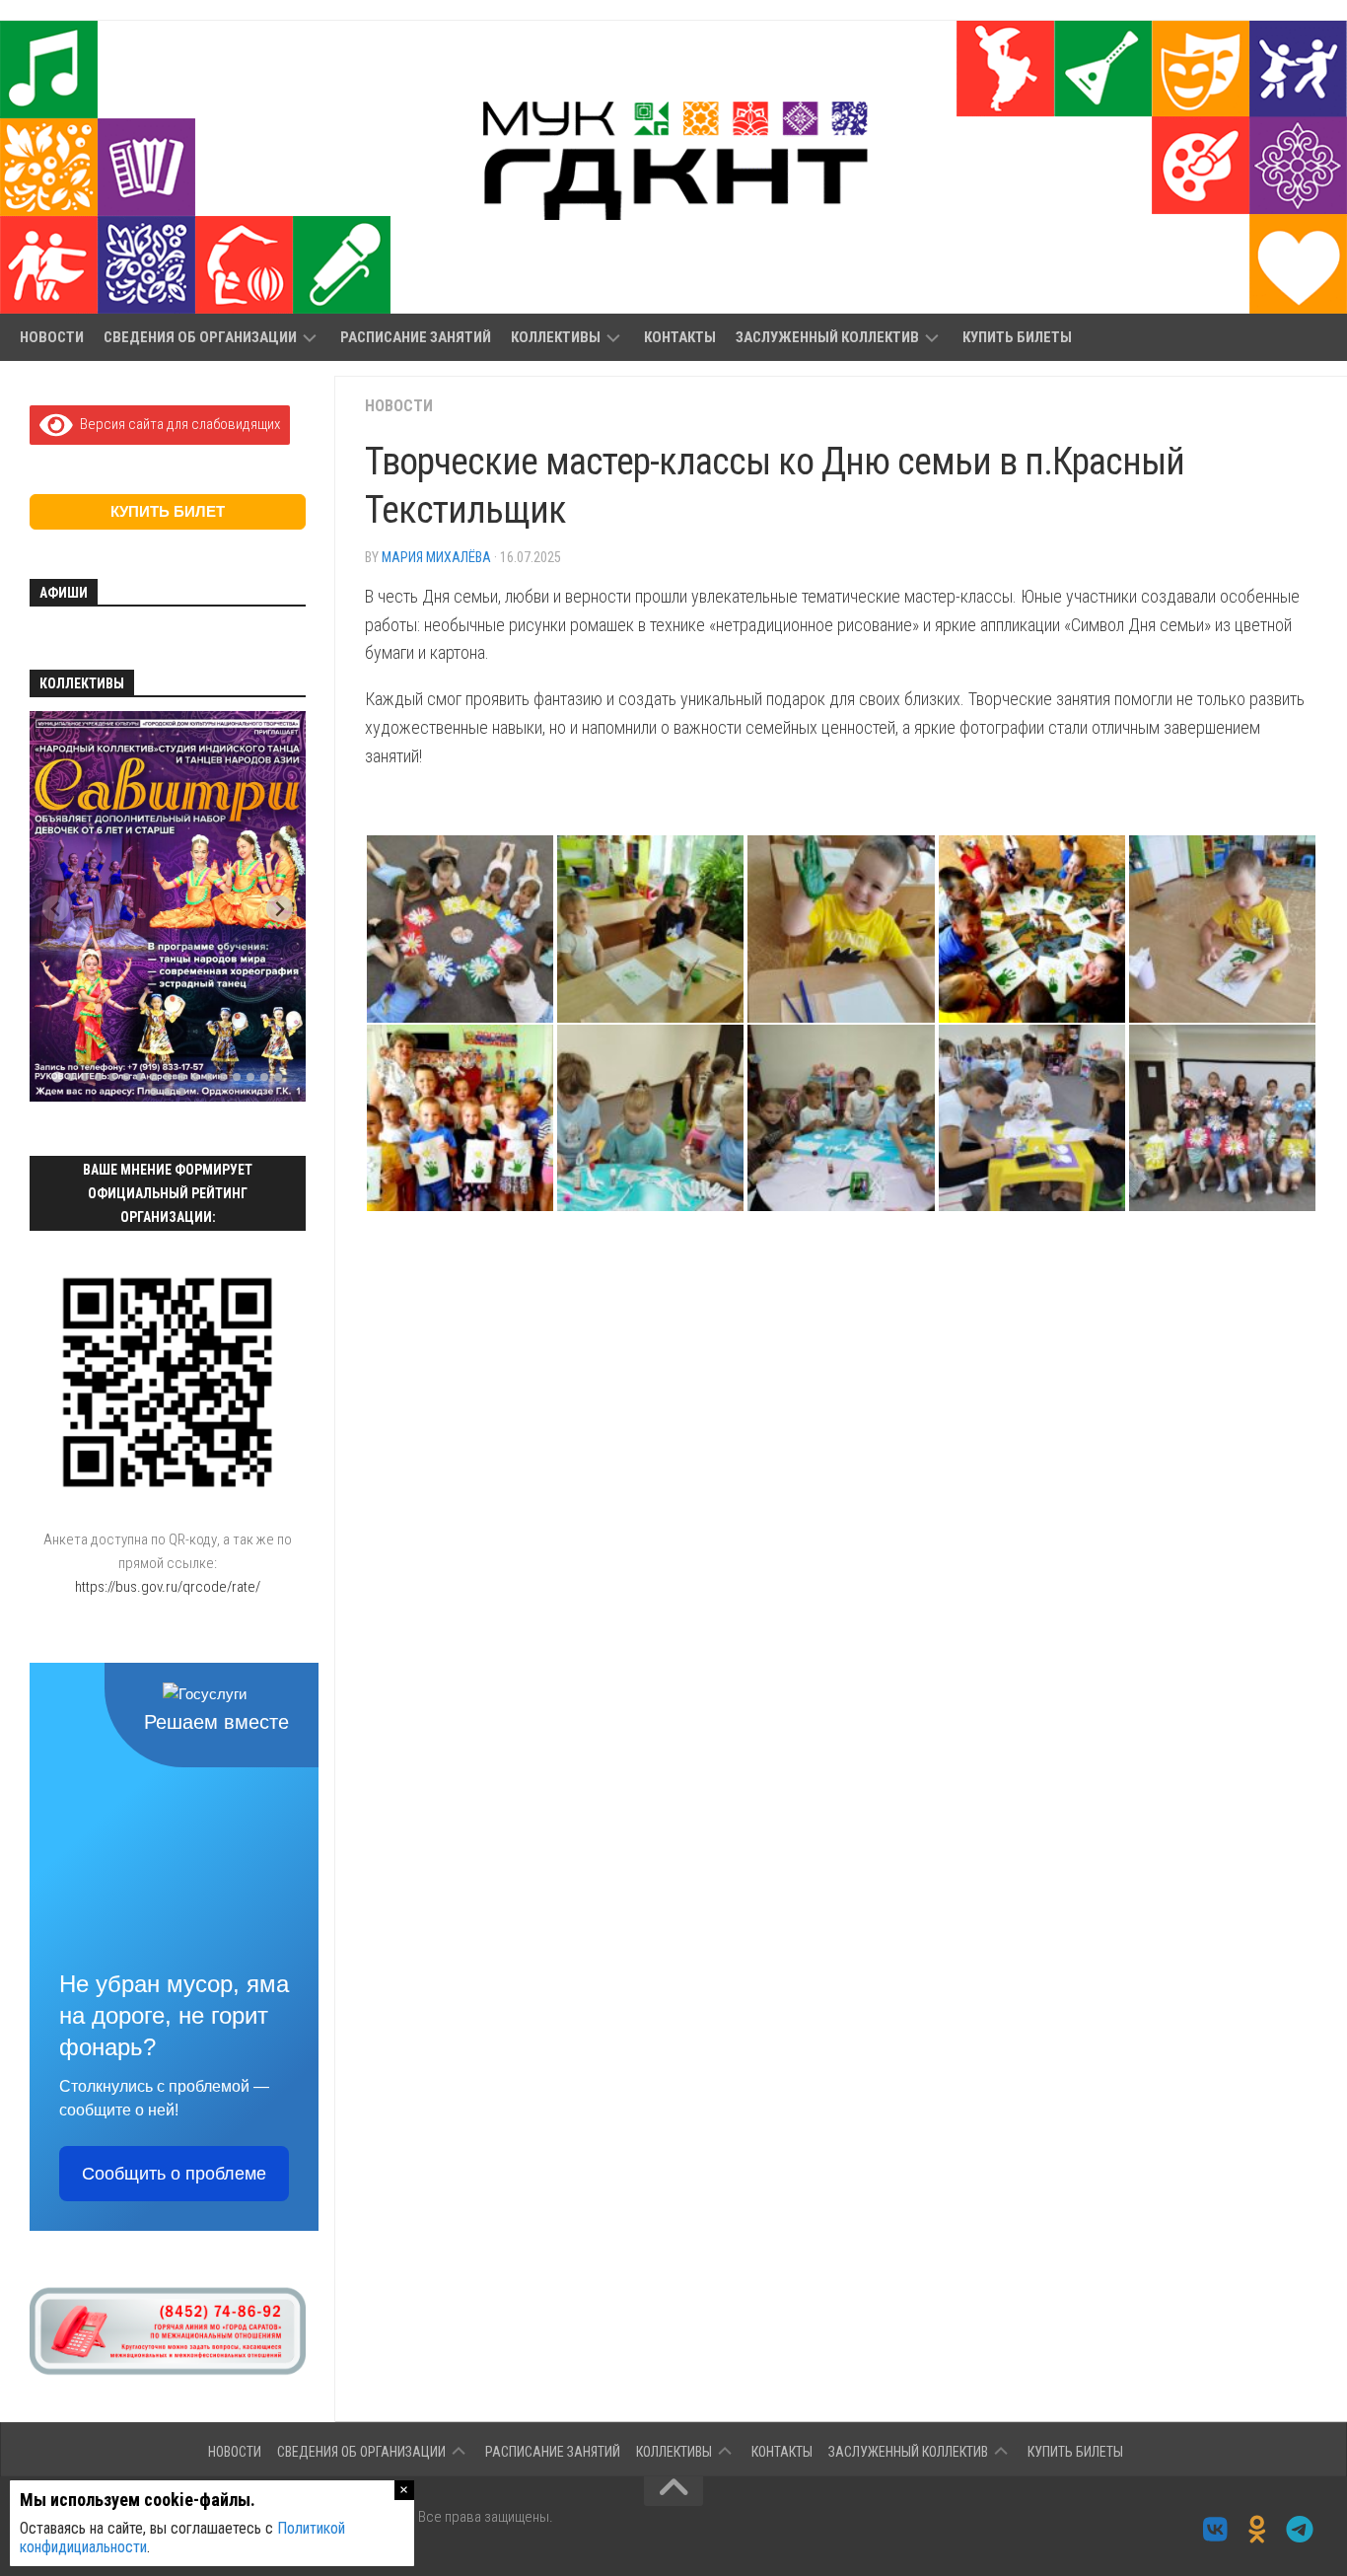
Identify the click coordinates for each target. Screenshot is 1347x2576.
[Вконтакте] (1215, 2530)
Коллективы (556, 337)
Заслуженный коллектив (827, 337)
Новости (52, 337)
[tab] (57, 1077)
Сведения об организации (200, 337)
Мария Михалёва (436, 557)
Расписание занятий (416, 337)
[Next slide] (280, 909)
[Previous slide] (56, 909)
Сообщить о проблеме (174, 2174)
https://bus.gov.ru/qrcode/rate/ (168, 1587)
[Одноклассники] (1258, 2530)
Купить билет (168, 511)
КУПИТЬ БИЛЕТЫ (1017, 337)
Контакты (680, 337)
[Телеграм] (1300, 2530)
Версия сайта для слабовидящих (177, 424)
